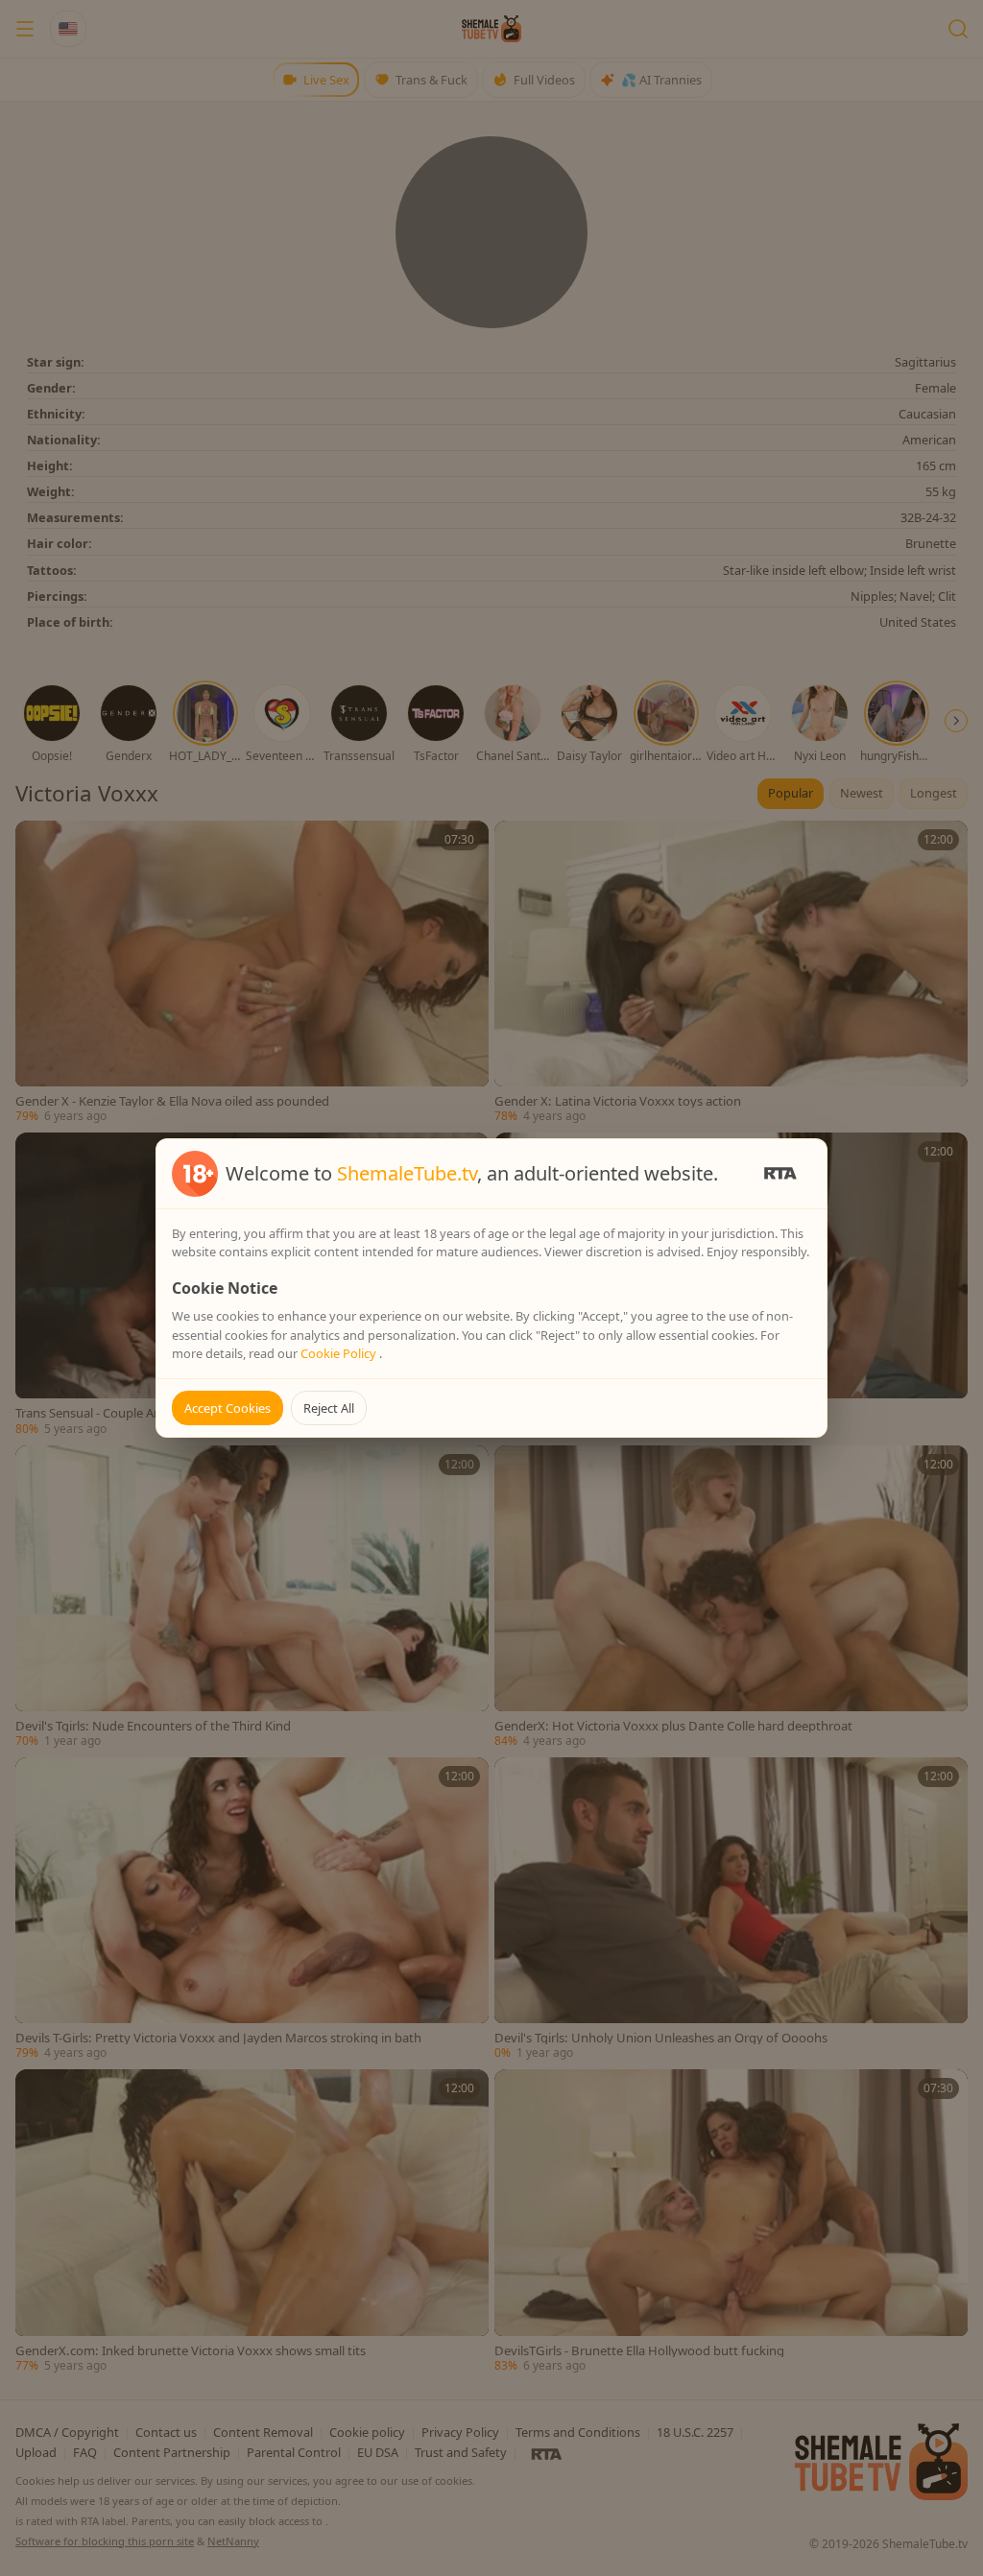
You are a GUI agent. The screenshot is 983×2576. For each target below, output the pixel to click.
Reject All (329, 1408)
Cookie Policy (340, 1353)
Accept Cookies (228, 1408)
